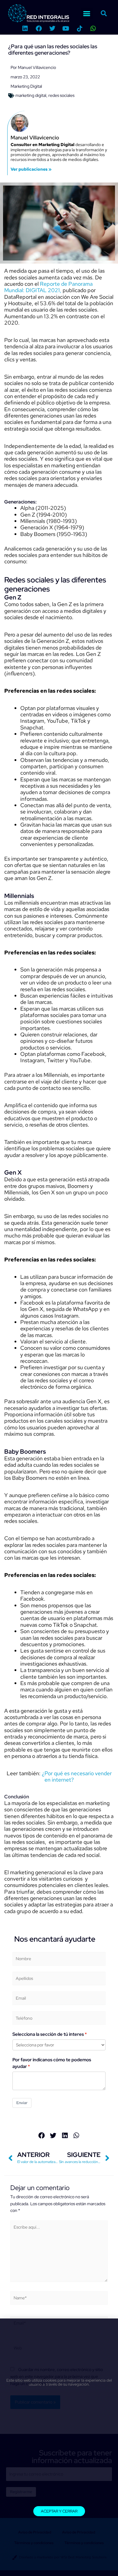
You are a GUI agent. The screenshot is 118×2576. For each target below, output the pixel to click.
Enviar (22, 2103)
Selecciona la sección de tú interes (48, 2034)
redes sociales (61, 95)
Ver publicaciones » (31, 169)
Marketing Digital (26, 86)
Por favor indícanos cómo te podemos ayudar (52, 2063)
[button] (87, 13)
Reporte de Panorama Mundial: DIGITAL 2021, (48, 287)
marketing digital (31, 95)
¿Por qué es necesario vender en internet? (77, 1776)
